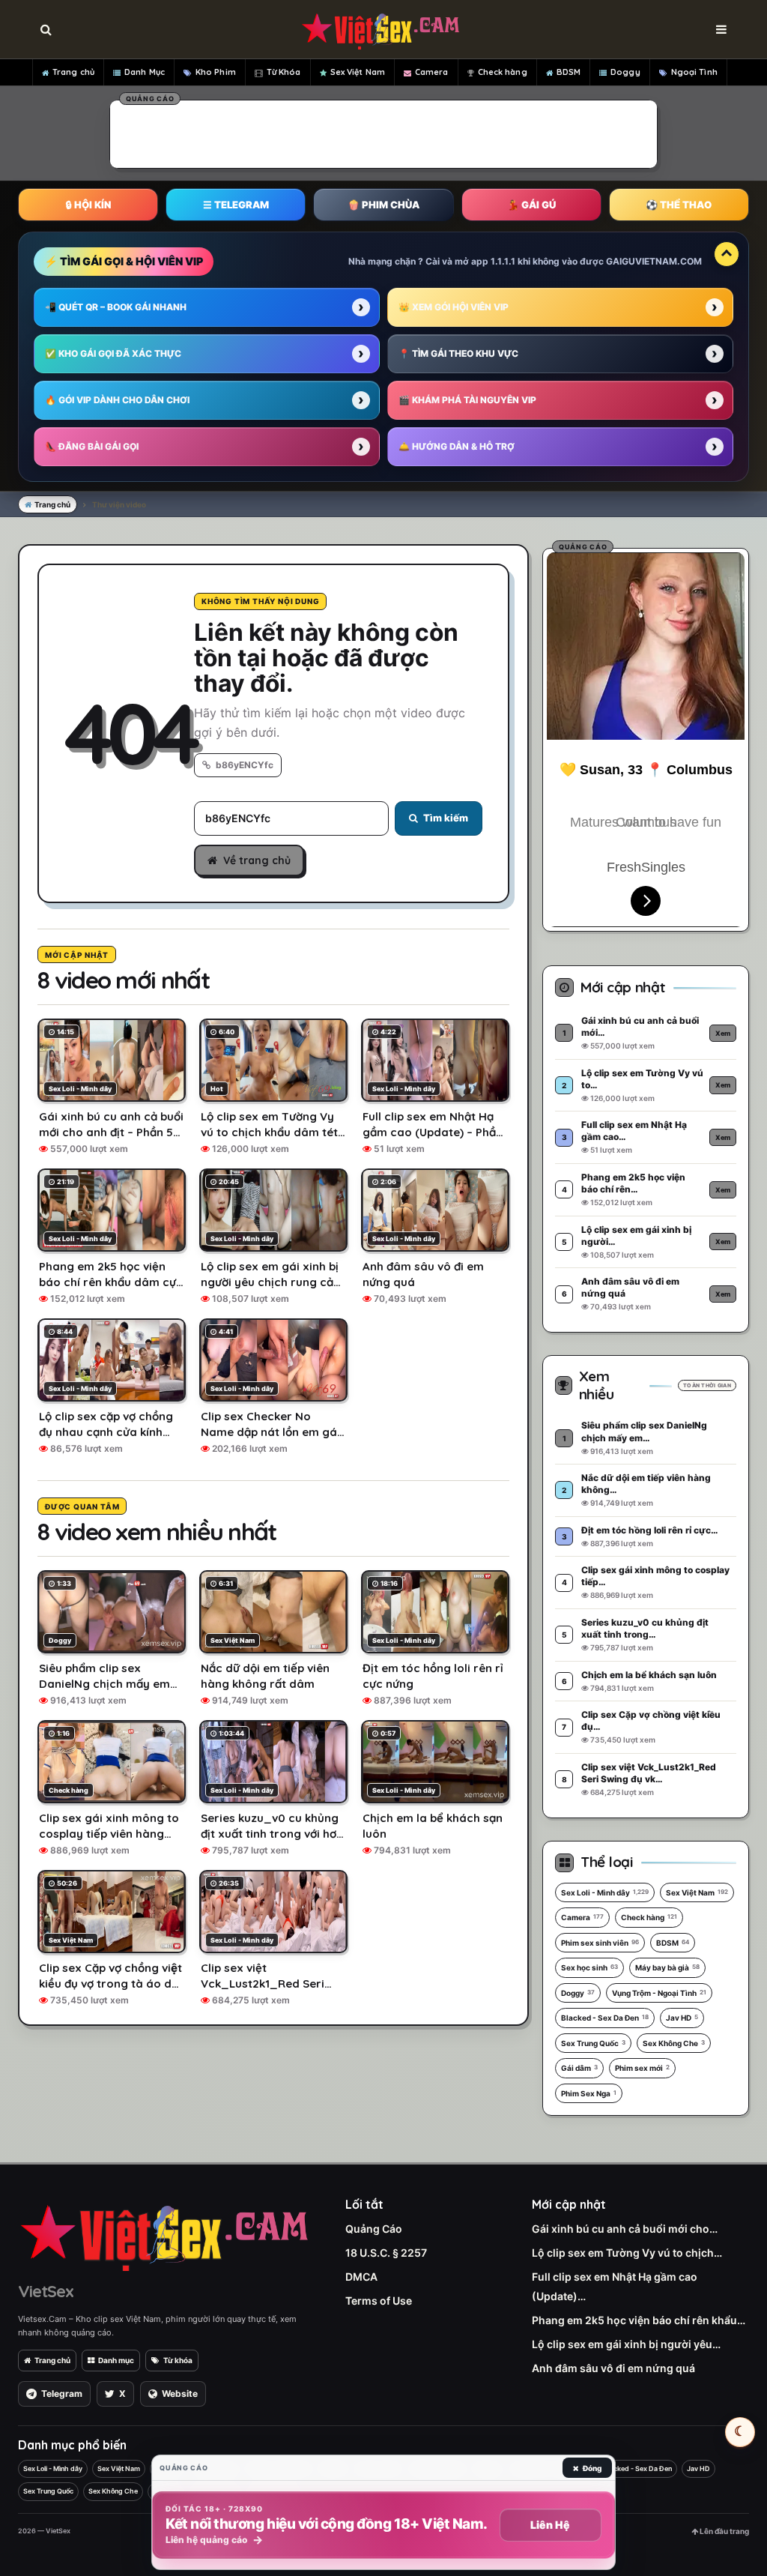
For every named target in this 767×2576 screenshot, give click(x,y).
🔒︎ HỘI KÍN (88, 205)
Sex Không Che (674, 2043)
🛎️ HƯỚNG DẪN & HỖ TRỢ (457, 446)
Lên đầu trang (724, 2531)
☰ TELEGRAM (236, 205)
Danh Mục (145, 72)
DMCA (361, 2277)
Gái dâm (579, 2068)
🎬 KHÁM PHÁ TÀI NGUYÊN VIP (467, 400)
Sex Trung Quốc (593, 2043)
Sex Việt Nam (358, 72)
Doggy (625, 72)
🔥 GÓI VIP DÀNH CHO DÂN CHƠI (117, 400)
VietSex (46, 2291)
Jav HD (682, 2018)
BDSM (569, 72)
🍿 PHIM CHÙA (383, 205)
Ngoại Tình (694, 72)
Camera (432, 72)
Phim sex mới (642, 2068)
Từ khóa (178, 2360)
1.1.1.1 (503, 261)
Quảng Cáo (374, 2229)
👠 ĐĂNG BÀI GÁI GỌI (92, 446)
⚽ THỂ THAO (679, 205)
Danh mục (116, 2360)
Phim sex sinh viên (600, 1943)
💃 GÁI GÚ (531, 205)
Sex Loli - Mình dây (605, 1892)
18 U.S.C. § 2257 (386, 2253)
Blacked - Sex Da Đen (605, 2018)
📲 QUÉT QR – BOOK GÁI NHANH (116, 307)
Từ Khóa (284, 72)
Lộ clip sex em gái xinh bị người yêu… (626, 2344)
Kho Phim (216, 72)
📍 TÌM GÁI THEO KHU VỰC (458, 353)
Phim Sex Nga (589, 2093)
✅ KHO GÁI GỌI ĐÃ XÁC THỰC (113, 353)
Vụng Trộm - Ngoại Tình (659, 1993)
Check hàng (503, 72)
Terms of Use (379, 2301)
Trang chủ (73, 72)
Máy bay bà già (667, 1967)
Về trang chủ (257, 860)
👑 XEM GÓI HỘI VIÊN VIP (454, 307)
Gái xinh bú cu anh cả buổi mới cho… (625, 2229)
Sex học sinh (589, 1967)
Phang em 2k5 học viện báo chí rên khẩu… (639, 2320)
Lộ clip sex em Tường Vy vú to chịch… (627, 2253)
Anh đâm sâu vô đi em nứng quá (613, 2368)
